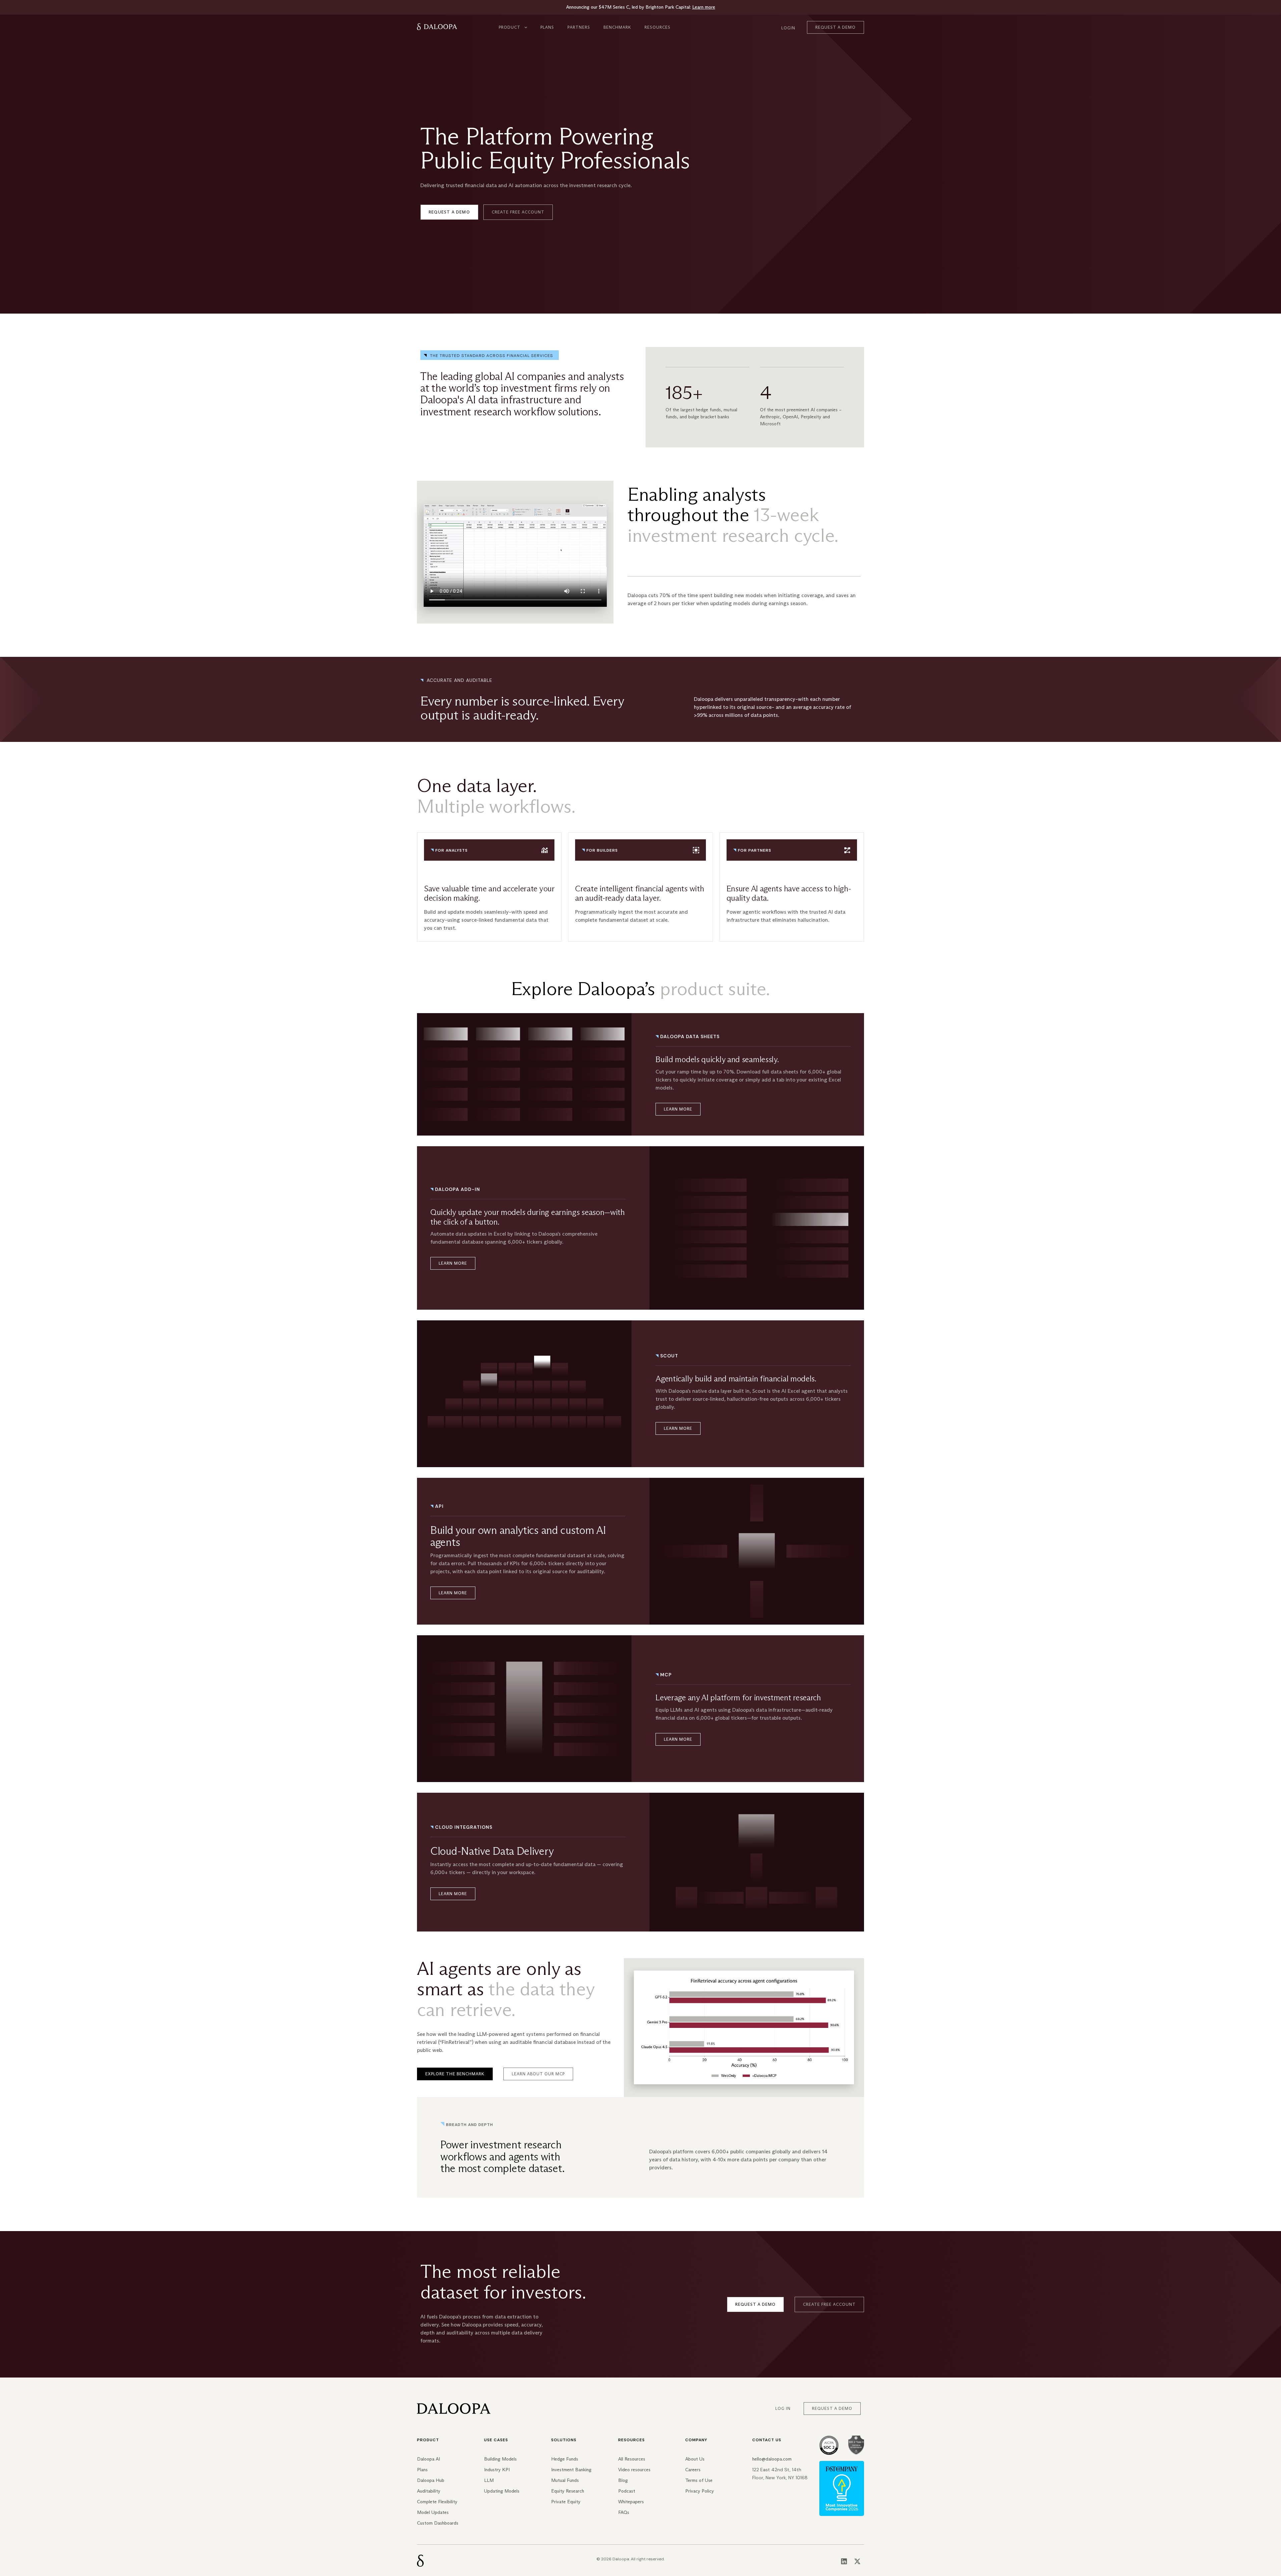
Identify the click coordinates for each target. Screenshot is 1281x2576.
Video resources (634, 2470)
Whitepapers (631, 2502)
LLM (489, 2480)
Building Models (500, 2459)
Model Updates (433, 2512)
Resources (658, 27)
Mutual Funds (565, 2480)
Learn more (704, 7)
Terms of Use (699, 2480)
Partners (579, 27)
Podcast (627, 2491)
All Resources (632, 2459)
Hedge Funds (565, 2459)
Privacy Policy (700, 2491)
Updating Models (502, 2491)
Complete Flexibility (437, 2502)
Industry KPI (497, 2470)
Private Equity (566, 2502)
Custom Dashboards (438, 2523)
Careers (693, 2470)
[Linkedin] (844, 2561)
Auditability (429, 2491)
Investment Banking (571, 2470)
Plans (547, 27)
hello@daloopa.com (772, 2459)
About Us (695, 2459)
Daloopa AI (429, 2459)
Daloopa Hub (431, 2480)
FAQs (624, 2512)
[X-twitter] (857, 2561)
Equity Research (568, 2491)
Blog (623, 2480)
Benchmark (617, 27)
